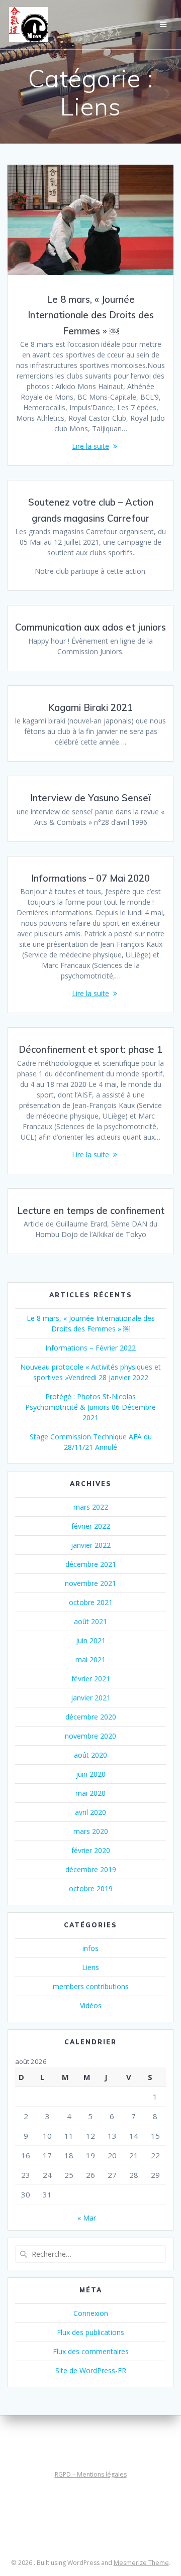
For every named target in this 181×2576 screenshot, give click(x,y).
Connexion (91, 2313)
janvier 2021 (91, 1698)
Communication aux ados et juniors (90, 627)
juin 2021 (91, 1640)
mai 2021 (90, 1660)
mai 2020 (90, 1793)
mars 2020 (91, 1831)
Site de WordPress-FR (91, 2370)
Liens (90, 1967)
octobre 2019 (91, 1888)
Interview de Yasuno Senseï (90, 798)
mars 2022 (91, 1507)
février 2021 (91, 1679)
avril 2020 (90, 1812)
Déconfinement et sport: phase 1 (90, 1050)
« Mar (87, 2218)
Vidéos (91, 2005)
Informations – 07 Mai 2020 (90, 878)
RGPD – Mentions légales (91, 2474)
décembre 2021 (91, 1564)
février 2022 (91, 1526)
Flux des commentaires (91, 2351)
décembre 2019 (91, 1869)
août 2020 (90, 1755)
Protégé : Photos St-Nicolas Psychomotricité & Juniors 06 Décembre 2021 (90, 1407)
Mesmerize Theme (141, 2563)
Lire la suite (90, 446)
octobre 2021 (91, 1602)
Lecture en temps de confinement (91, 1211)
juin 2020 (91, 1774)
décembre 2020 (91, 1717)
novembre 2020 (90, 1736)
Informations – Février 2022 (90, 1348)
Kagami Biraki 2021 (90, 708)
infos (90, 1948)
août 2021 (90, 1621)
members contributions (91, 1986)
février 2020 (91, 1850)
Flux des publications (90, 2332)
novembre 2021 (90, 1583)
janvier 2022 (91, 1545)
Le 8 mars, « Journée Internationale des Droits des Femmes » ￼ (91, 315)
